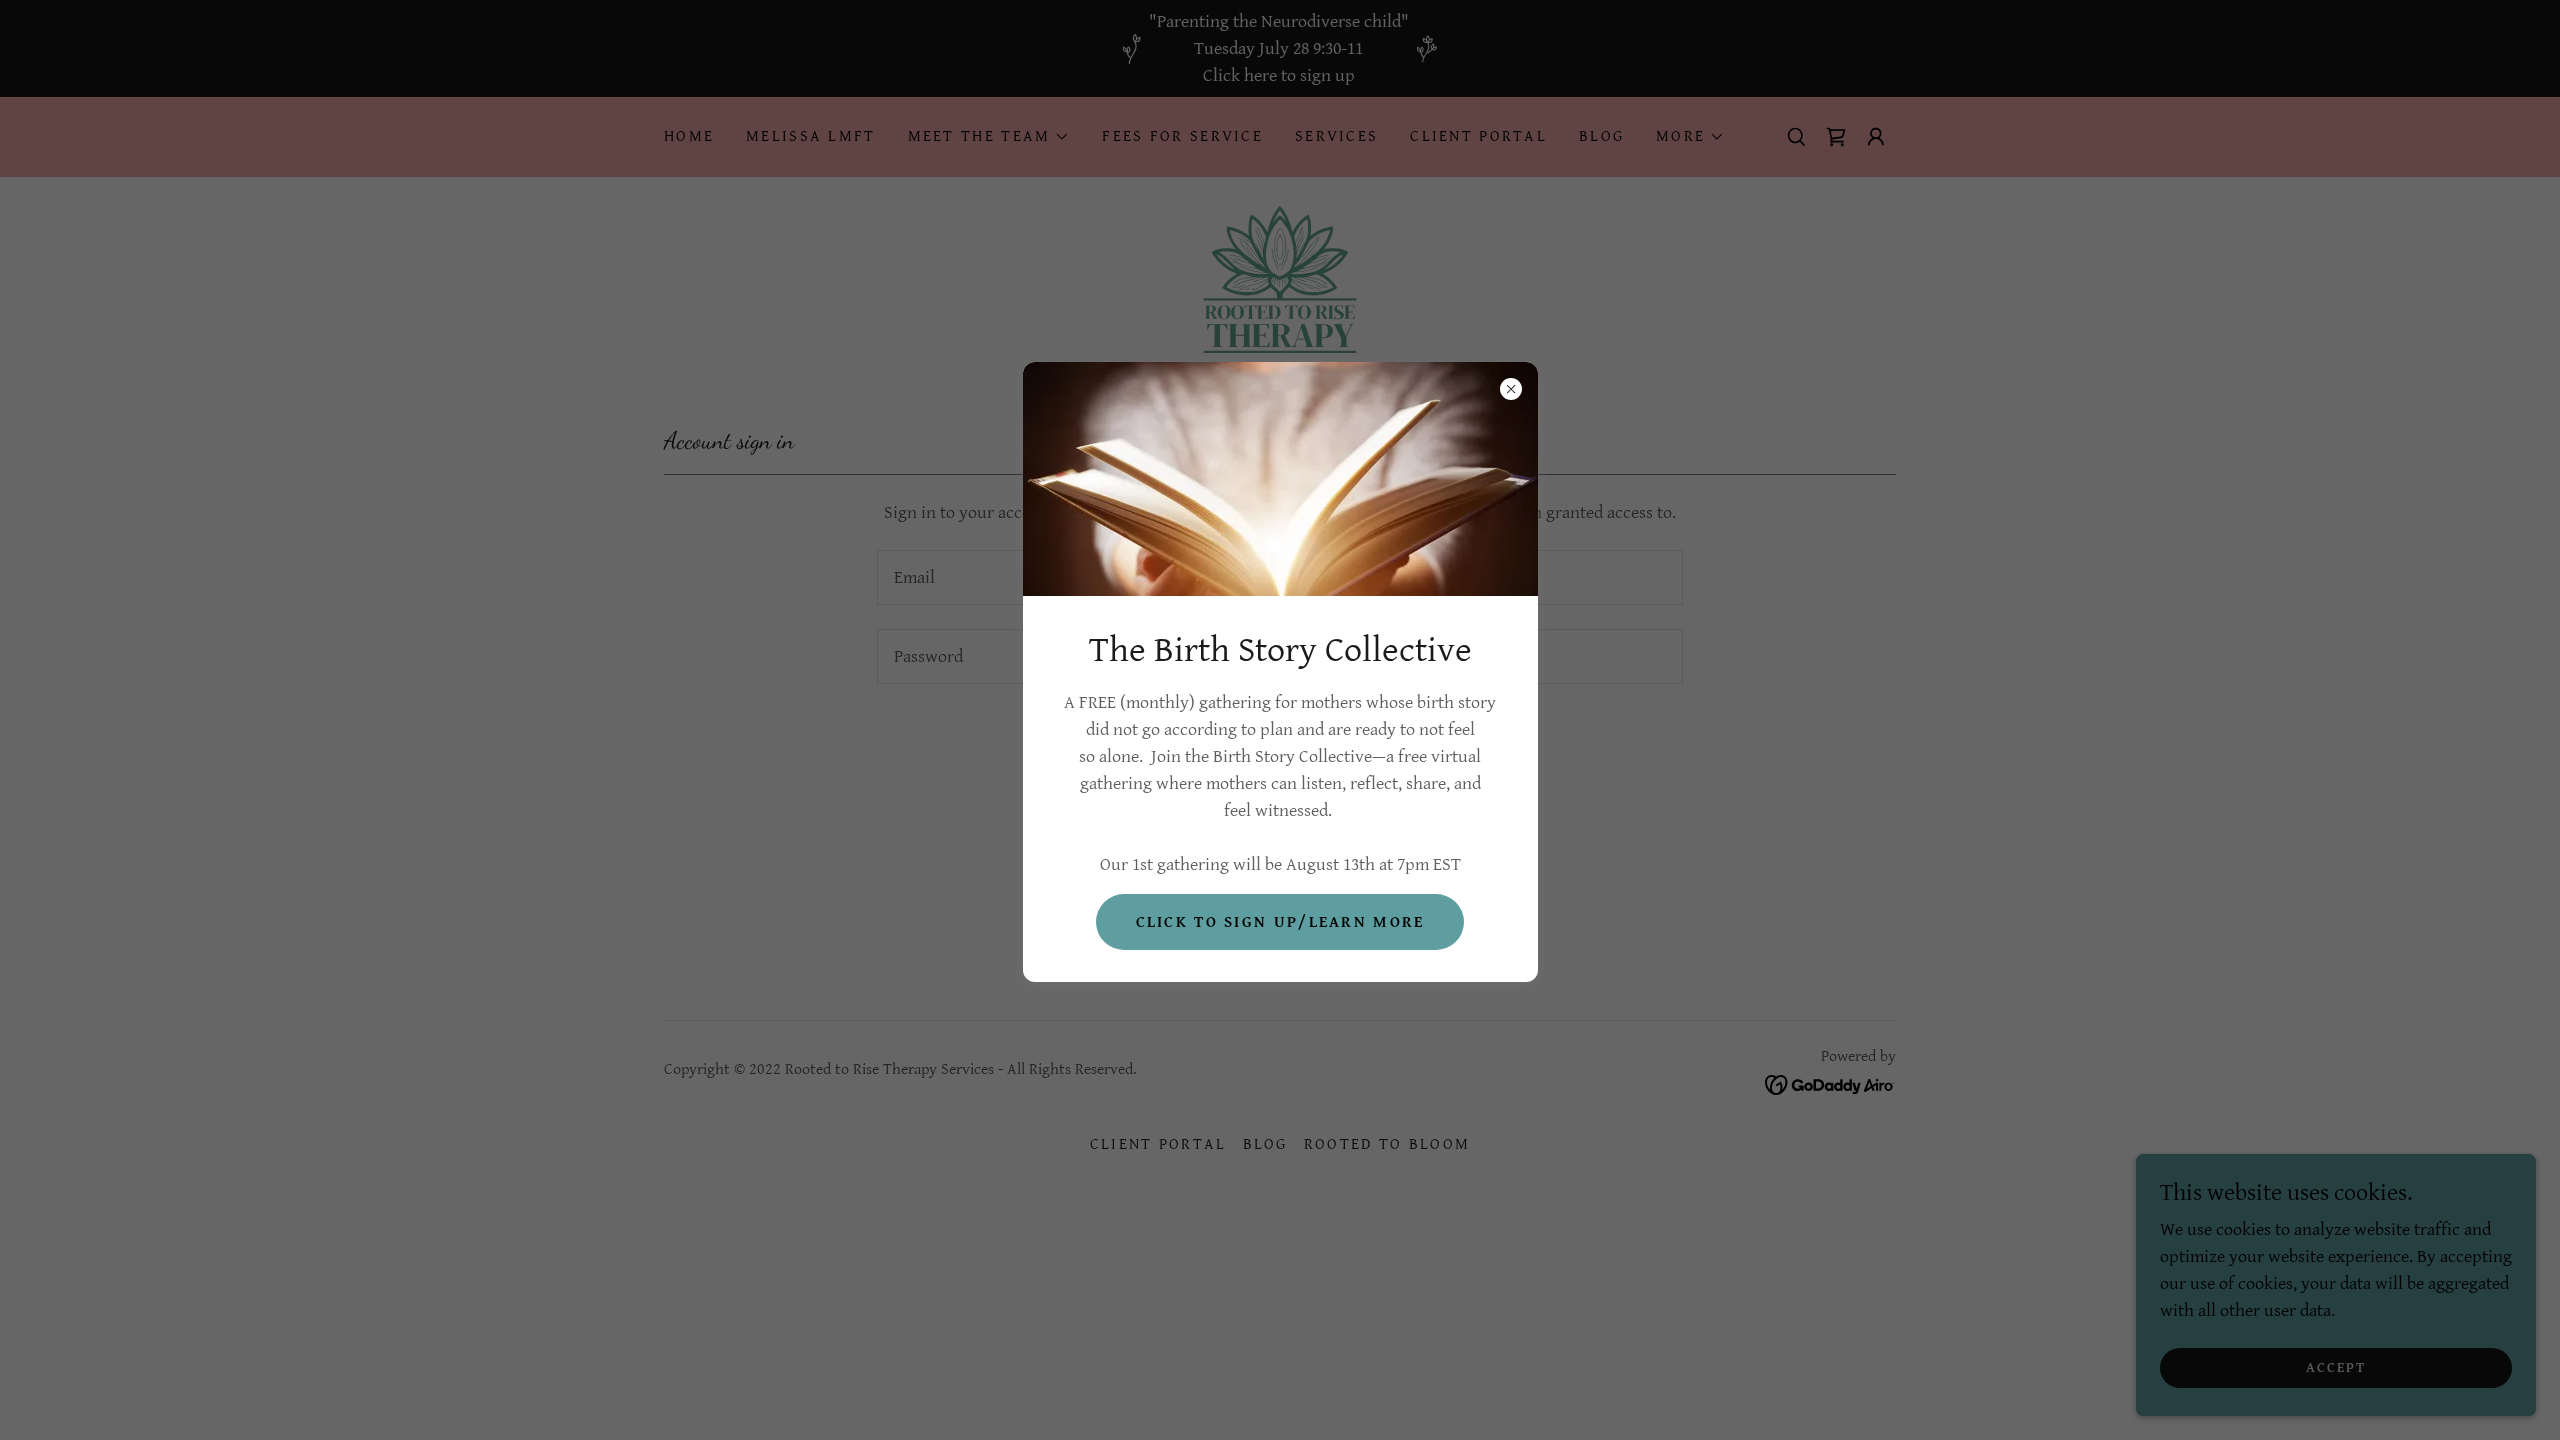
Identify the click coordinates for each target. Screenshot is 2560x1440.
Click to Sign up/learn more (1280, 922)
